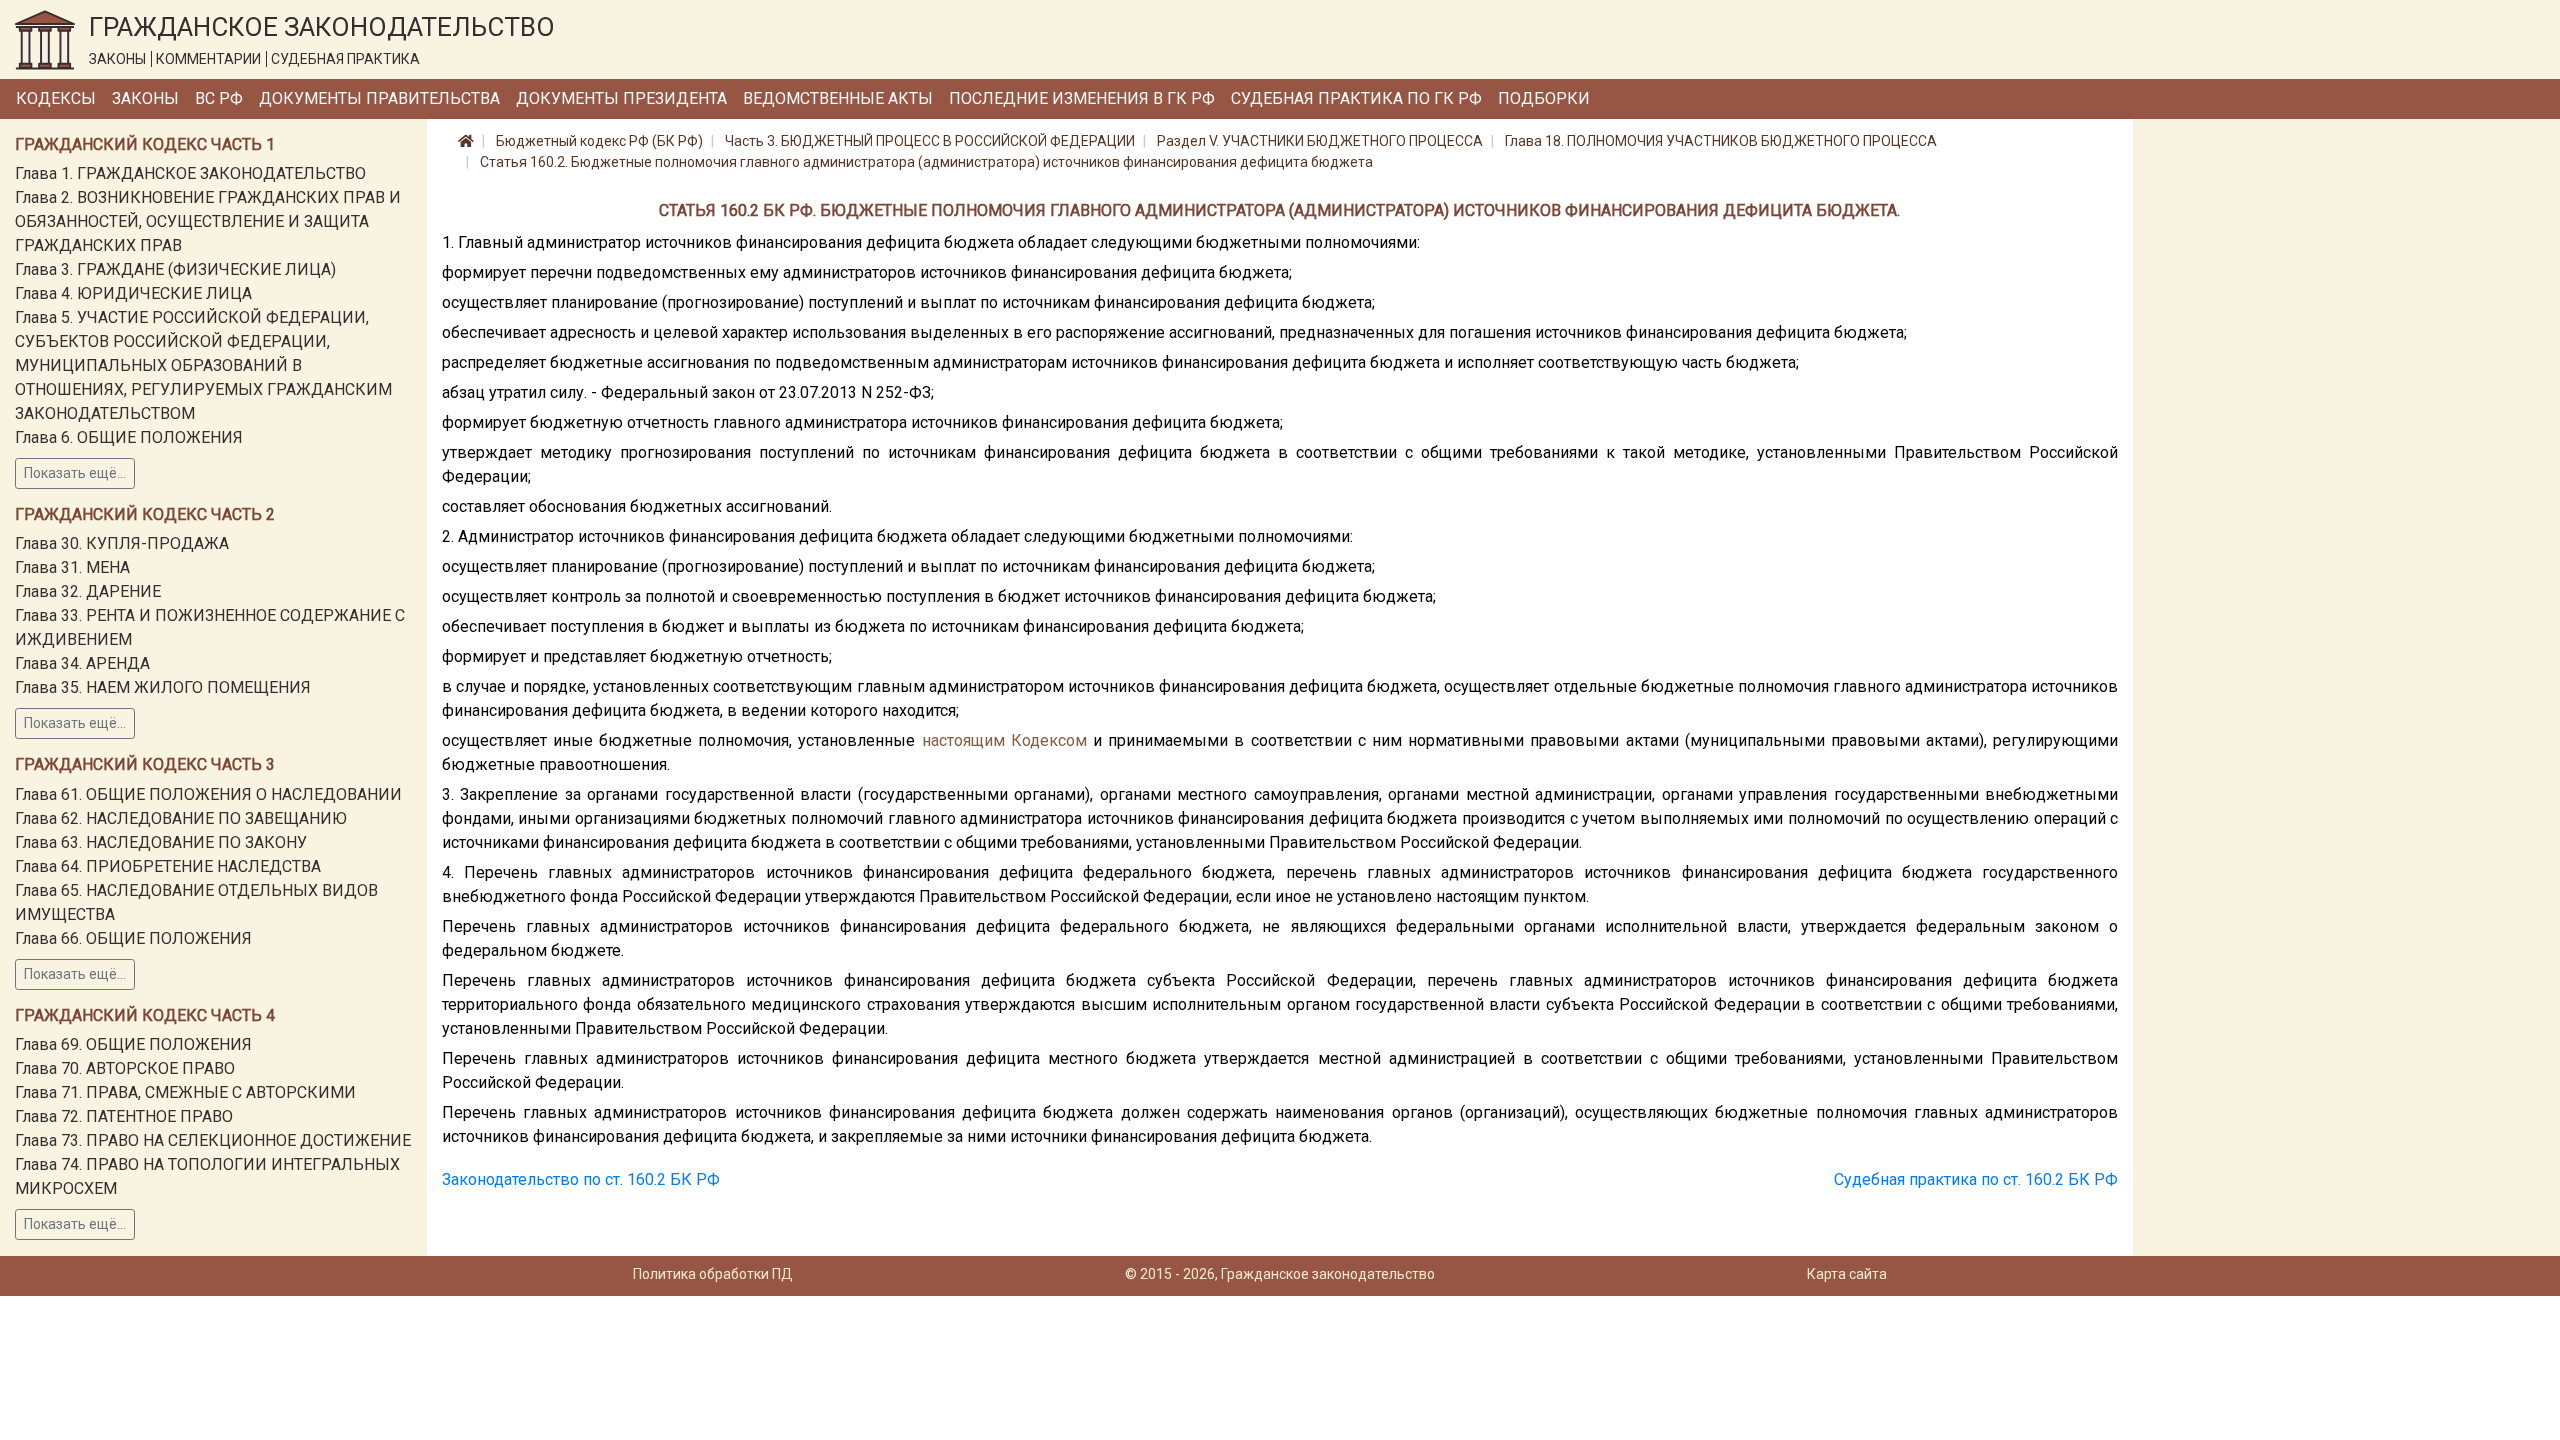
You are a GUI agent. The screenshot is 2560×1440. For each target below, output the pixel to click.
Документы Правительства (379, 98)
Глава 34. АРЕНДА (82, 663)
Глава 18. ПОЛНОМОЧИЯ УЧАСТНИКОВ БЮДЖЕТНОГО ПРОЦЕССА (1721, 141)
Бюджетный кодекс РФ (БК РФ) (599, 141)
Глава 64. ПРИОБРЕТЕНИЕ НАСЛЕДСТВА (168, 866)
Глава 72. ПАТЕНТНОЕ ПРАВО (124, 1116)
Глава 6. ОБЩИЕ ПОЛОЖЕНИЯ (129, 437)
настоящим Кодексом (1004, 740)
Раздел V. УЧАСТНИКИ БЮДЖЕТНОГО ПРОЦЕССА (1320, 141)
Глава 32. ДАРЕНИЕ (88, 591)
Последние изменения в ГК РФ (1082, 98)
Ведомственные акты (838, 98)
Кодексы (56, 98)
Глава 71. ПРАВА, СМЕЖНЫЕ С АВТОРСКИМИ (185, 1092)
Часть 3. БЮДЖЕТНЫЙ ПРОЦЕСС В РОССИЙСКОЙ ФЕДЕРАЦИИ (930, 141)
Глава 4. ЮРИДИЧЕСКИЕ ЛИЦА (133, 293)
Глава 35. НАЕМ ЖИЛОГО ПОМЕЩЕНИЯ (163, 687)
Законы (145, 98)
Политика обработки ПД (713, 1274)
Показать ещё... (75, 473)
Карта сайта (1847, 1274)
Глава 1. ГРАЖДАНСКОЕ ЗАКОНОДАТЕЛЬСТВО (190, 173)
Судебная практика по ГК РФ (1356, 98)
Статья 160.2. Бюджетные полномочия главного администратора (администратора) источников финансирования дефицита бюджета (926, 162)
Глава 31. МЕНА (72, 567)
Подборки (1544, 98)
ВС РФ (219, 98)
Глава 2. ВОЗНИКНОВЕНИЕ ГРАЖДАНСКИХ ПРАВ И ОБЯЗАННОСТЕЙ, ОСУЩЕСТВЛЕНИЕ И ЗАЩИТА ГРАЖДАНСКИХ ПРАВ (208, 221)
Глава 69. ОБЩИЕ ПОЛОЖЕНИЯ (133, 1044)
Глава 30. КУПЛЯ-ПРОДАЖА (122, 543)
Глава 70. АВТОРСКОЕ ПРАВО (125, 1068)
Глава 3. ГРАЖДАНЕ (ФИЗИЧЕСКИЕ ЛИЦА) (175, 269)
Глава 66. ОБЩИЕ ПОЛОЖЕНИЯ (133, 938)
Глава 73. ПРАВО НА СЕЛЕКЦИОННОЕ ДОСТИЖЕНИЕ (213, 1140)
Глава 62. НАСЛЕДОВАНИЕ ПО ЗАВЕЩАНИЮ (181, 818)
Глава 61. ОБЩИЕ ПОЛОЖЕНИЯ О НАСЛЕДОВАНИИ (208, 794)
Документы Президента (621, 98)
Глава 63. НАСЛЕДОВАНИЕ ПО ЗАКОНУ (161, 842)
